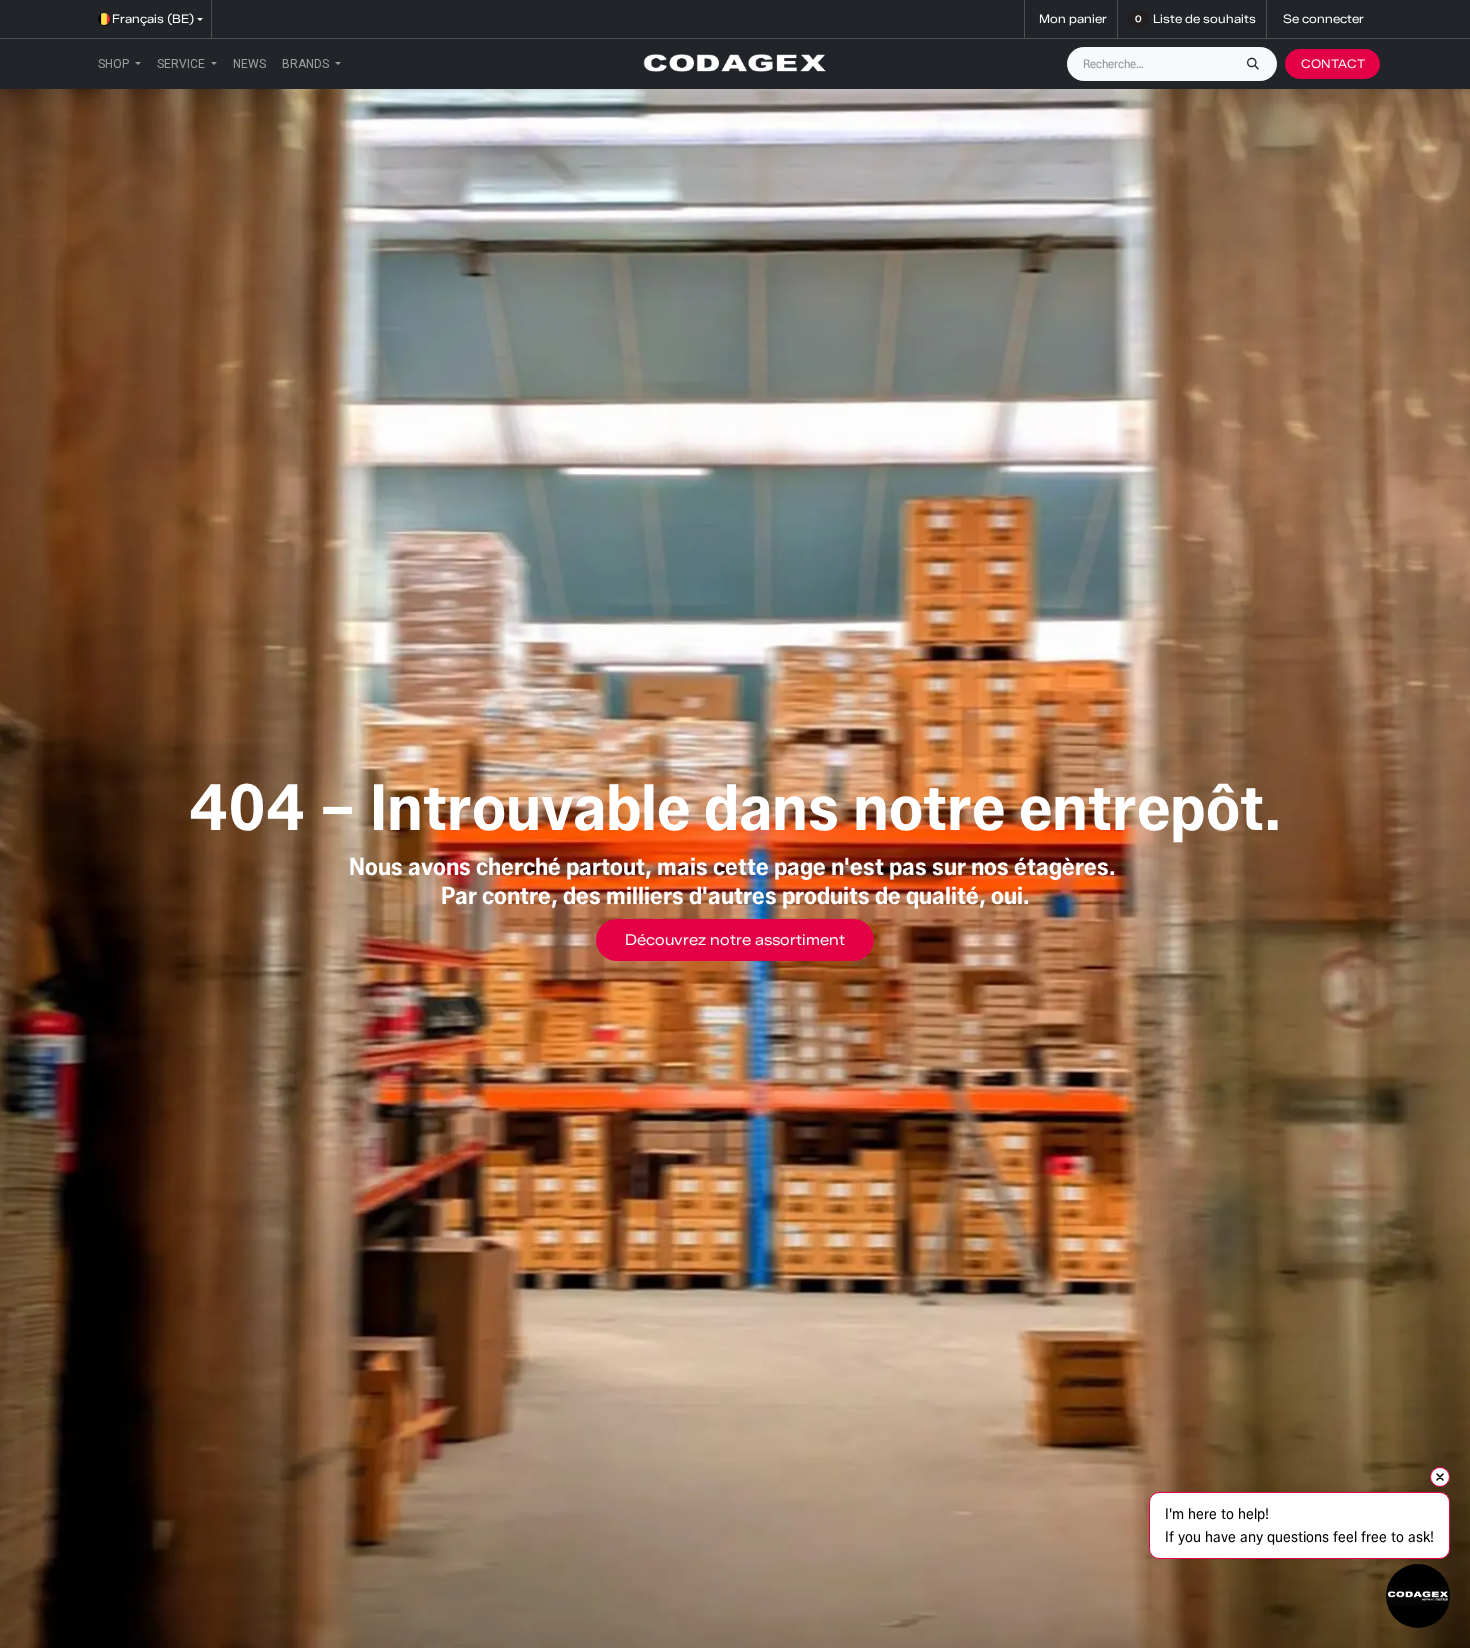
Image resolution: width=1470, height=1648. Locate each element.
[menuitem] (119, 64)
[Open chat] (1418, 1596)
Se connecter (1323, 18)
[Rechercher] (1258, 64)
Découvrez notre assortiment (735, 940)
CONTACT (1333, 63)
